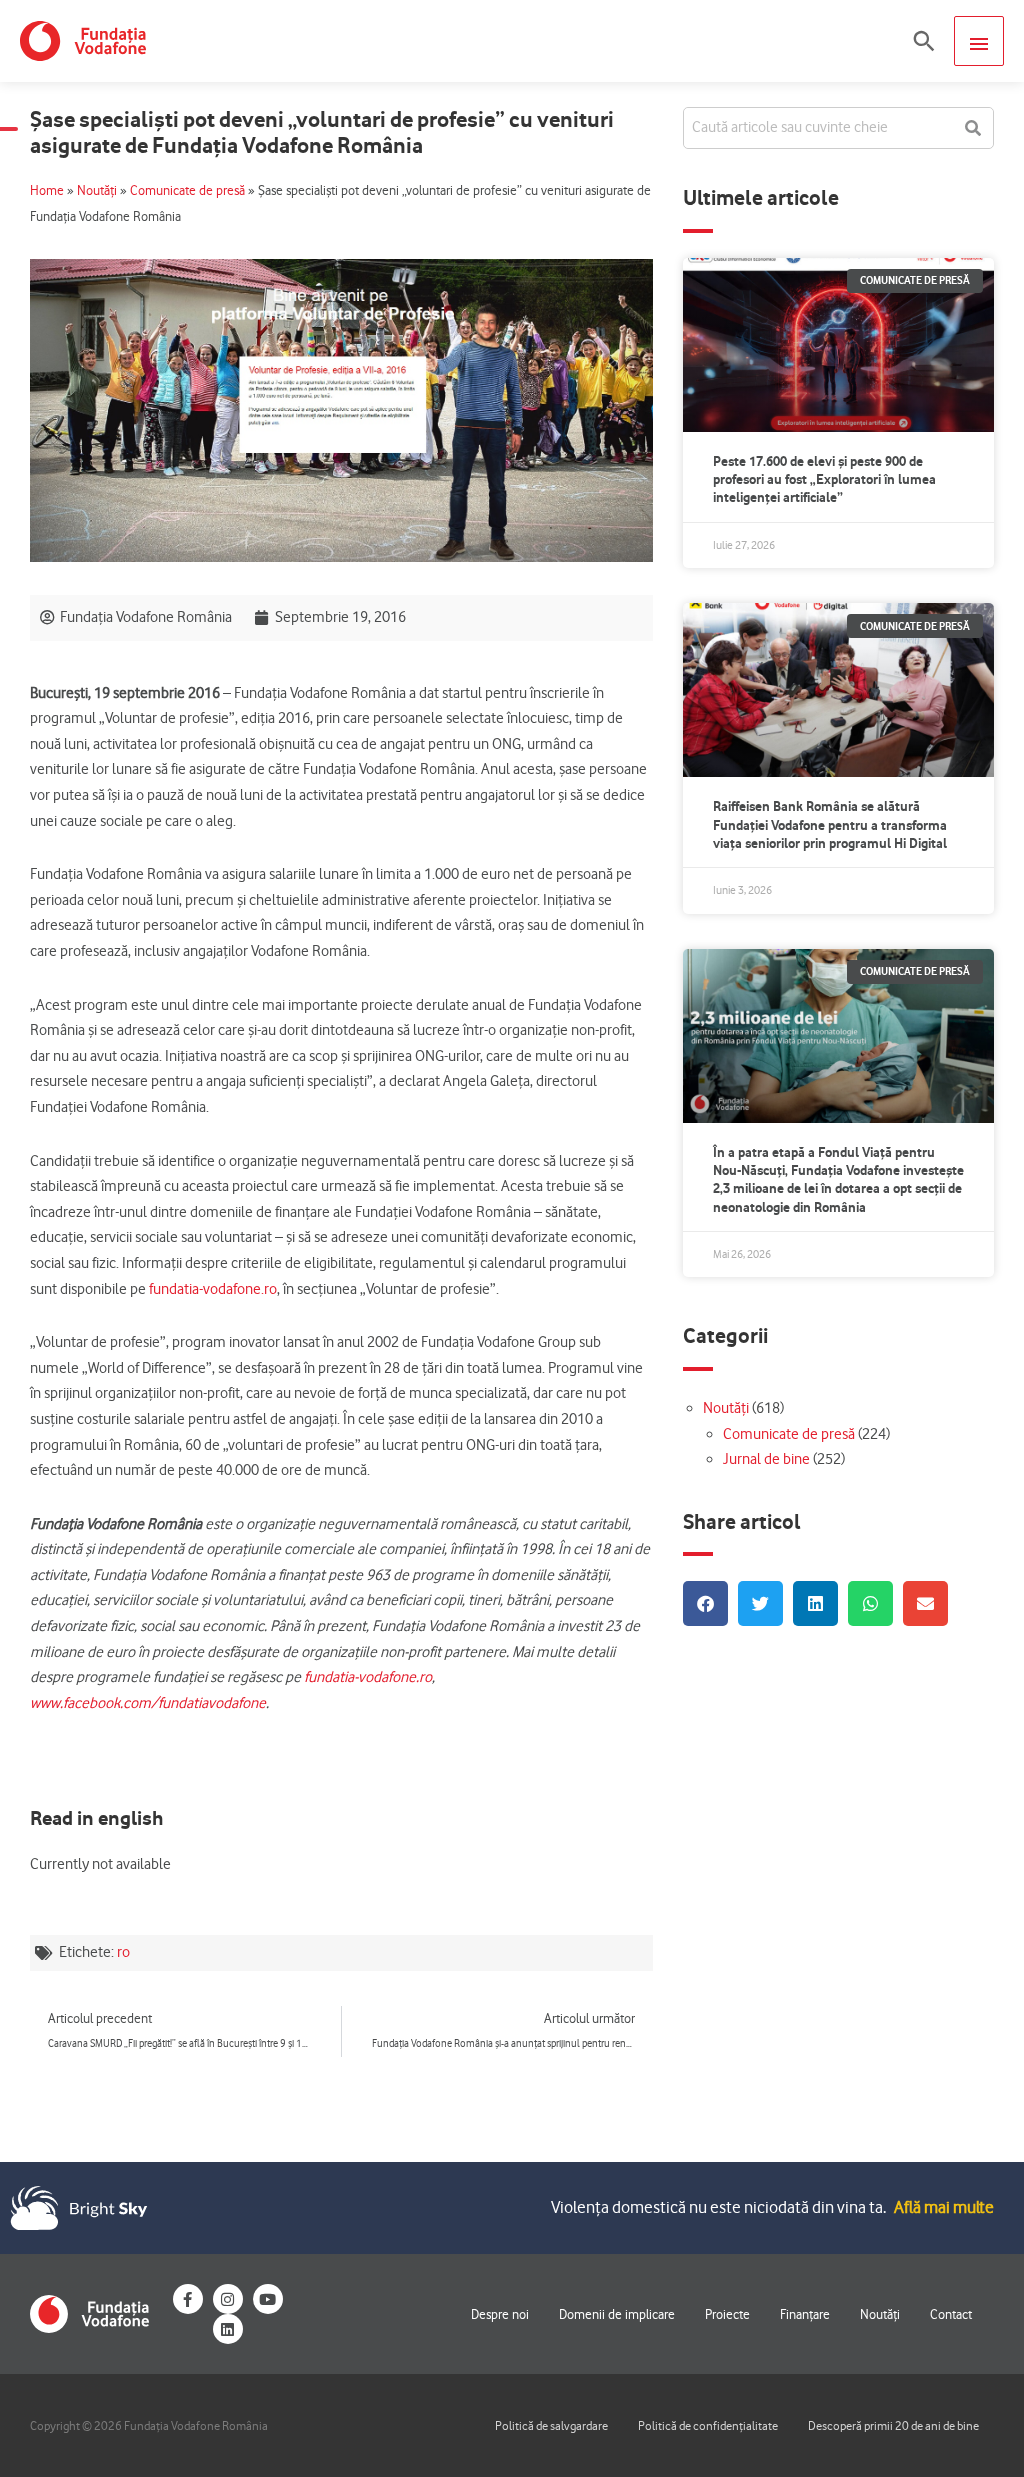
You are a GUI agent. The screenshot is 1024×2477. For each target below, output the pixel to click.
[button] (924, 41)
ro (123, 1952)
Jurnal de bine (766, 1459)
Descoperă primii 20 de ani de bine (893, 2425)
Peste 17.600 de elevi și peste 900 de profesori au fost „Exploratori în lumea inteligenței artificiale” (824, 479)
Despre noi (500, 2314)
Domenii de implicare (617, 2314)
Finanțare (805, 2314)
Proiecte (727, 2314)
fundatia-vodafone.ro (211, 1289)
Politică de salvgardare (551, 2425)
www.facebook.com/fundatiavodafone (148, 1703)
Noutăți (97, 190)
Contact (951, 2314)
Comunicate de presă (187, 190)
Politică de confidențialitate (708, 2425)
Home (47, 190)
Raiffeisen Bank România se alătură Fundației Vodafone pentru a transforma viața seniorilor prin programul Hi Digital (830, 824)
